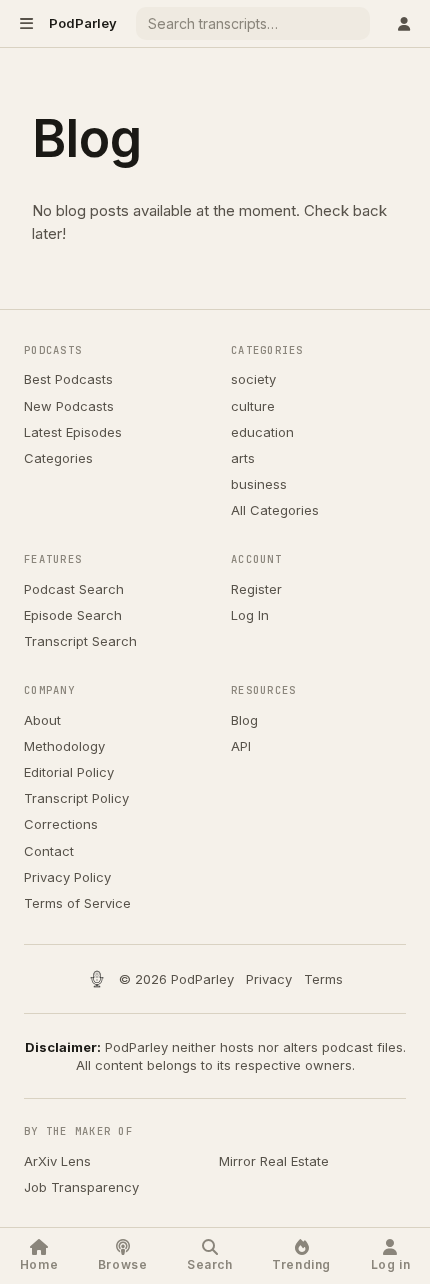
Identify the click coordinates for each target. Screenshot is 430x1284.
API (241, 746)
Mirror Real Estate (274, 1161)
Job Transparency (81, 1187)
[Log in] (404, 23)
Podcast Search (74, 589)
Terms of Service (77, 903)
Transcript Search (80, 641)
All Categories (275, 510)
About (42, 720)
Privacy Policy (67, 877)
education (262, 432)
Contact (49, 851)
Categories (58, 458)
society (253, 379)
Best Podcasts (68, 379)
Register (256, 589)
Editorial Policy (69, 772)
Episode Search (73, 615)
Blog (244, 720)
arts (243, 458)
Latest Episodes (73, 432)
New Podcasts (69, 406)
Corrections (61, 824)
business (259, 484)
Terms (323, 979)
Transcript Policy (76, 798)
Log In (250, 615)
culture (253, 406)
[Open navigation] (26, 23)
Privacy (269, 979)
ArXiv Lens (57, 1161)
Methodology (64, 746)
